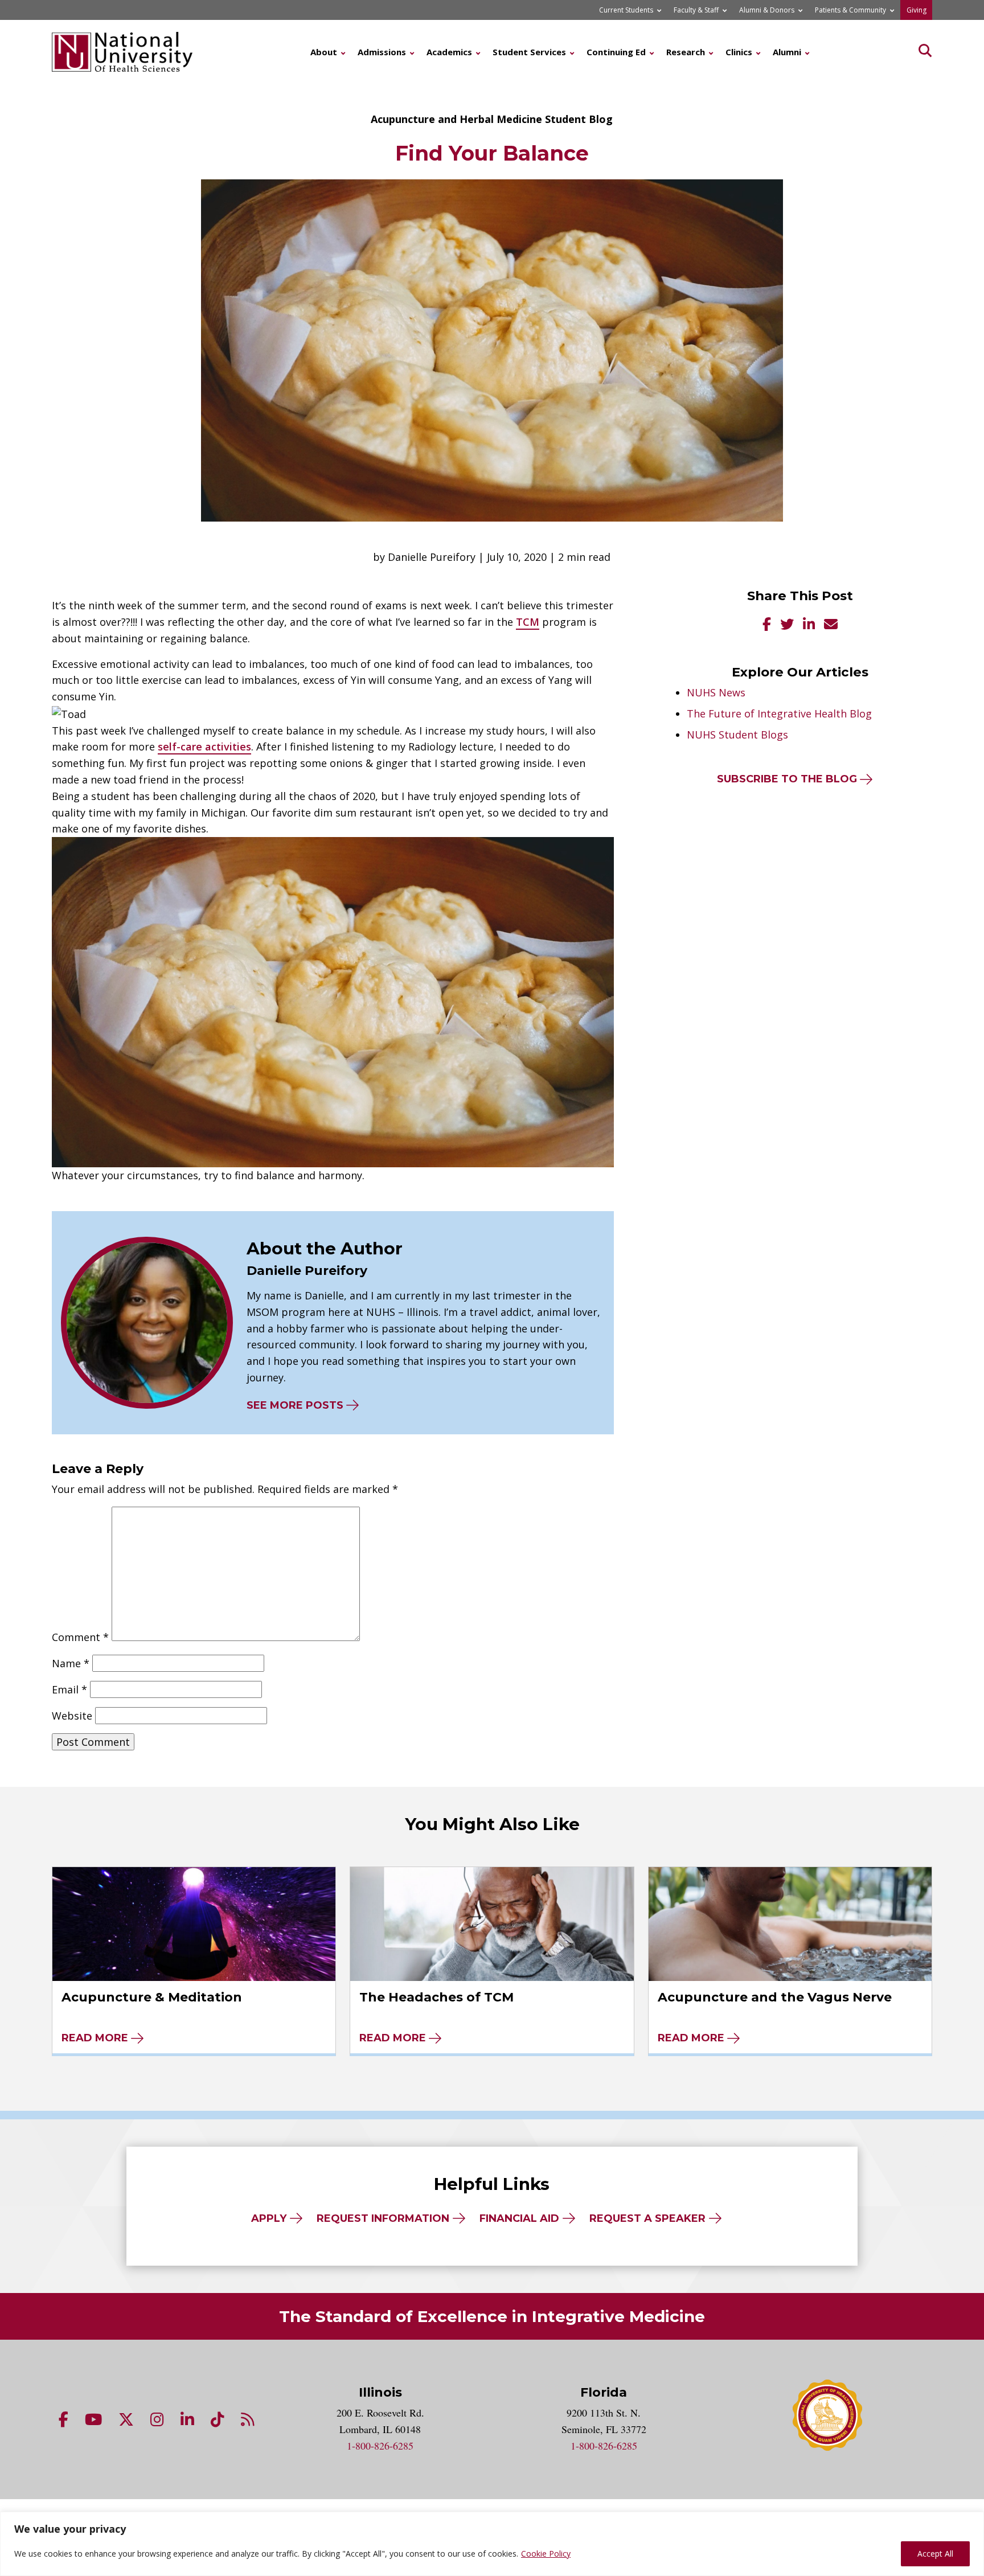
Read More (95, 2038)
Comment (80, 1637)
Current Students (626, 10)
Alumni (787, 52)
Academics (449, 52)
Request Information (383, 2218)
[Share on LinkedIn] (809, 625)
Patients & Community (850, 10)
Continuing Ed (616, 52)
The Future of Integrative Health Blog (779, 713)
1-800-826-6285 (380, 2446)
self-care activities (204, 746)
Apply (269, 2218)
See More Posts (295, 1405)
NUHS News (716, 692)
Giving (917, 10)
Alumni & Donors (767, 10)
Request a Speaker (647, 2218)
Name (71, 1663)
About (324, 52)
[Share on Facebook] (767, 625)
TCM (528, 622)
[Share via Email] (831, 625)
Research (686, 52)
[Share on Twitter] (787, 625)
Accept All (935, 2554)
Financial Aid (519, 2218)
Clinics (739, 52)
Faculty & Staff (696, 10)
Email (69, 1689)
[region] (492, 2544)
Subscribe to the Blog (787, 779)
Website (72, 1716)
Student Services (529, 52)
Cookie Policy (546, 2554)
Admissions (382, 52)
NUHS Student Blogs (737, 735)
